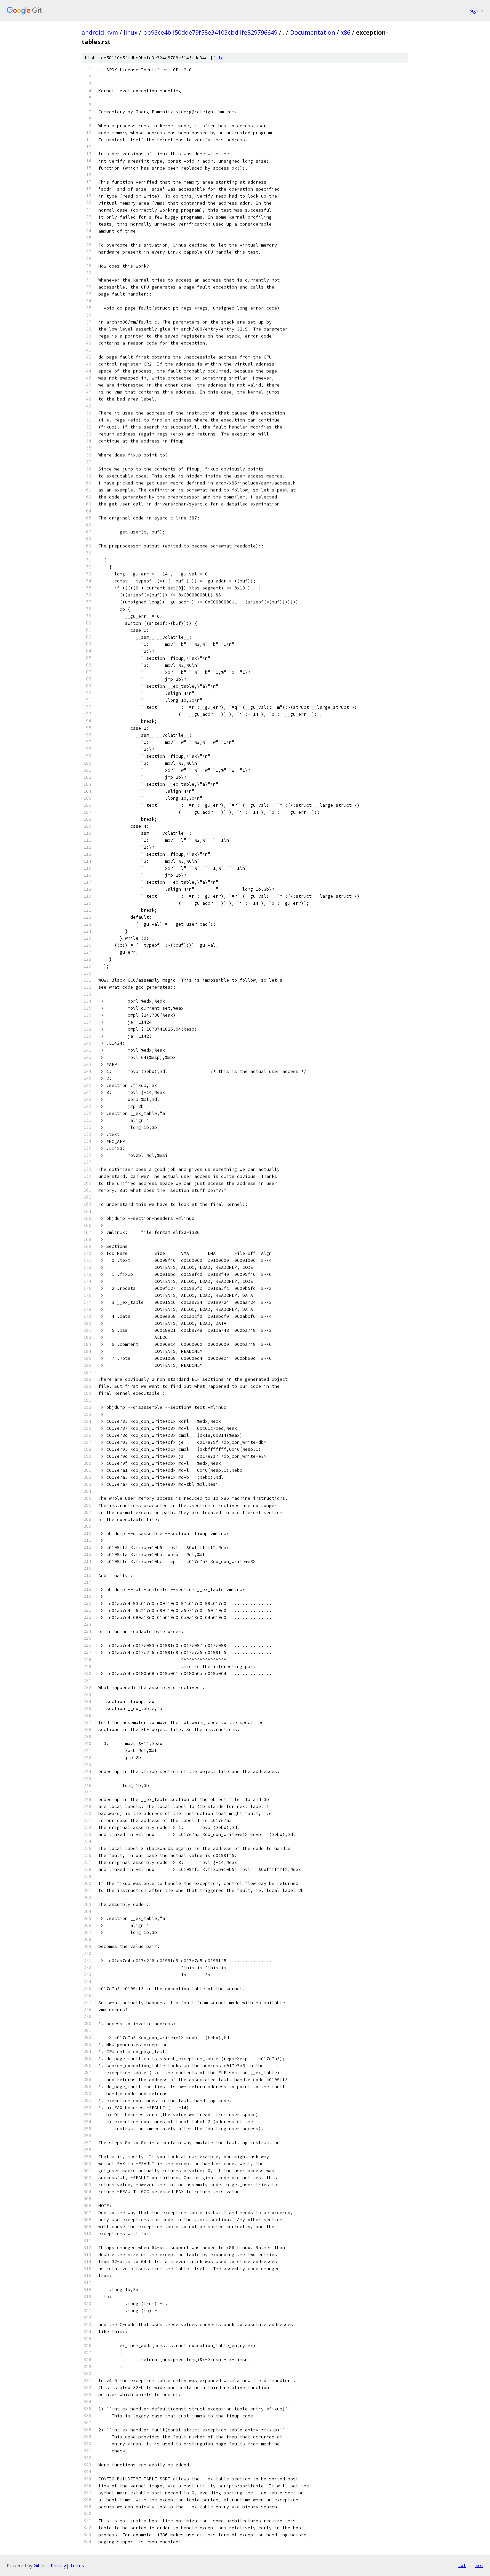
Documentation (312, 32)
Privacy (58, 2566)
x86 (345, 32)
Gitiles (40, 2566)
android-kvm (100, 32)
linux (130, 32)
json (478, 2565)
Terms (77, 2566)
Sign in (476, 10)
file (218, 58)
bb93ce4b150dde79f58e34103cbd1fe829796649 (210, 32)
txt (462, 2565)
